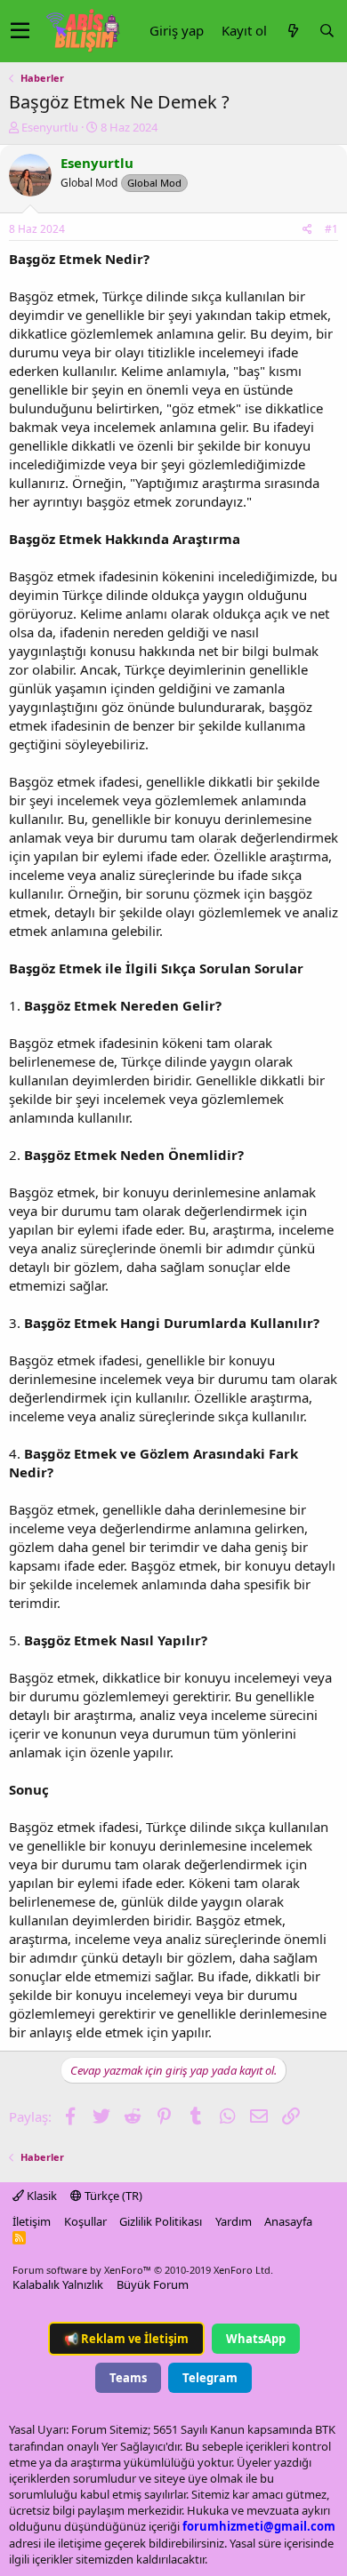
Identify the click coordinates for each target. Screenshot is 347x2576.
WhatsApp (256, 2339)
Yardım (234, 2221)
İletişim (32, 2221)
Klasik (40, 2196)
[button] (20, 31)
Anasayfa (288, 2221)
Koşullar (85, 2221)
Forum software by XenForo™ (143, 2270)
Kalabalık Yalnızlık (58, 2284)
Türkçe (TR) (112, 2196)
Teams (128, 2378)
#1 (331, 229)
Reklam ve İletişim (126, 2339)
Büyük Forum (153, 2284)
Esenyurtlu (50, 127)
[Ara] (327, 31)
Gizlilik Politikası (161, 2221)
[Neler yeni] (293, 31)
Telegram (210, 2378)
